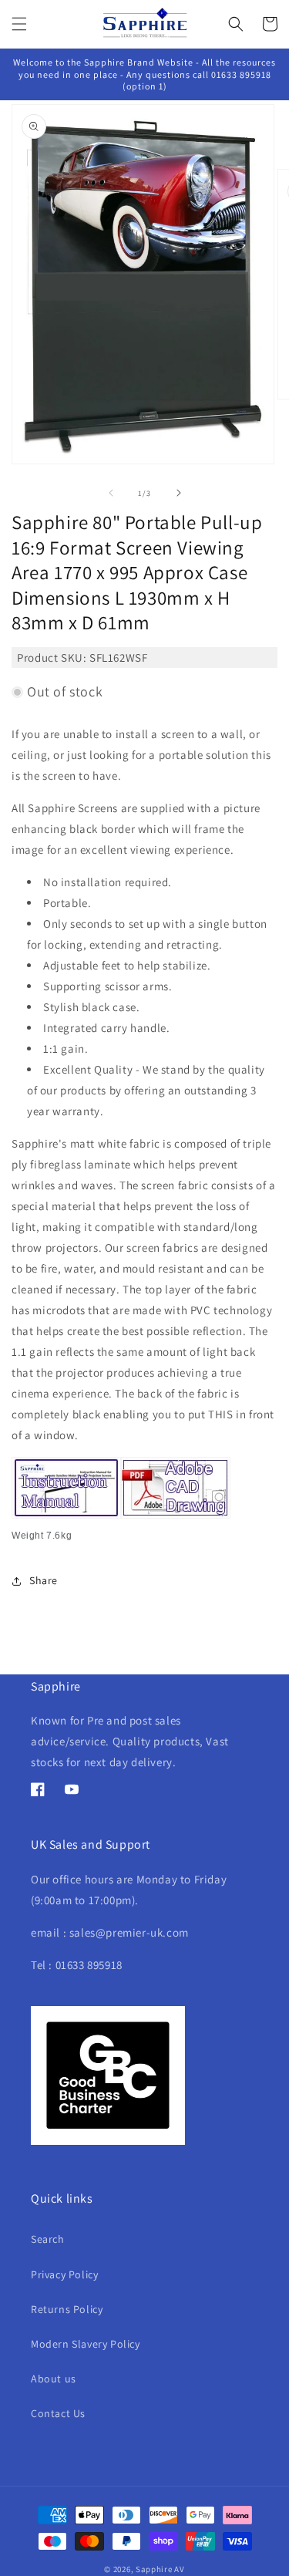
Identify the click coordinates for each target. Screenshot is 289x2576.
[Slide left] (111, 493)
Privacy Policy (64, 2274)
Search (48, 2239)
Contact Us (58, 2413)
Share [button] (44, 1580)
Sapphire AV (160, 2569)
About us (54, 2379)
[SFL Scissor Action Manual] (66, 1519)
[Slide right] (179, 493)
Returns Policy (67, 2309)
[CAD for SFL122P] (176, 1519)
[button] (19, 24)
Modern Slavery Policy (86, 2344)
